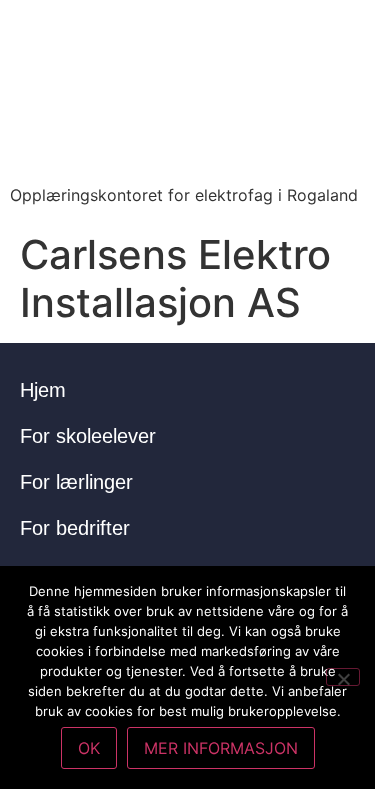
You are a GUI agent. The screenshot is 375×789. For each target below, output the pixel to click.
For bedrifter (75, 528)
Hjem (43, 390)
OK (89, 748)
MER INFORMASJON (221, 748)
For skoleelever (88, 436)
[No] (343, 677)
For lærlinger (76, 482)
